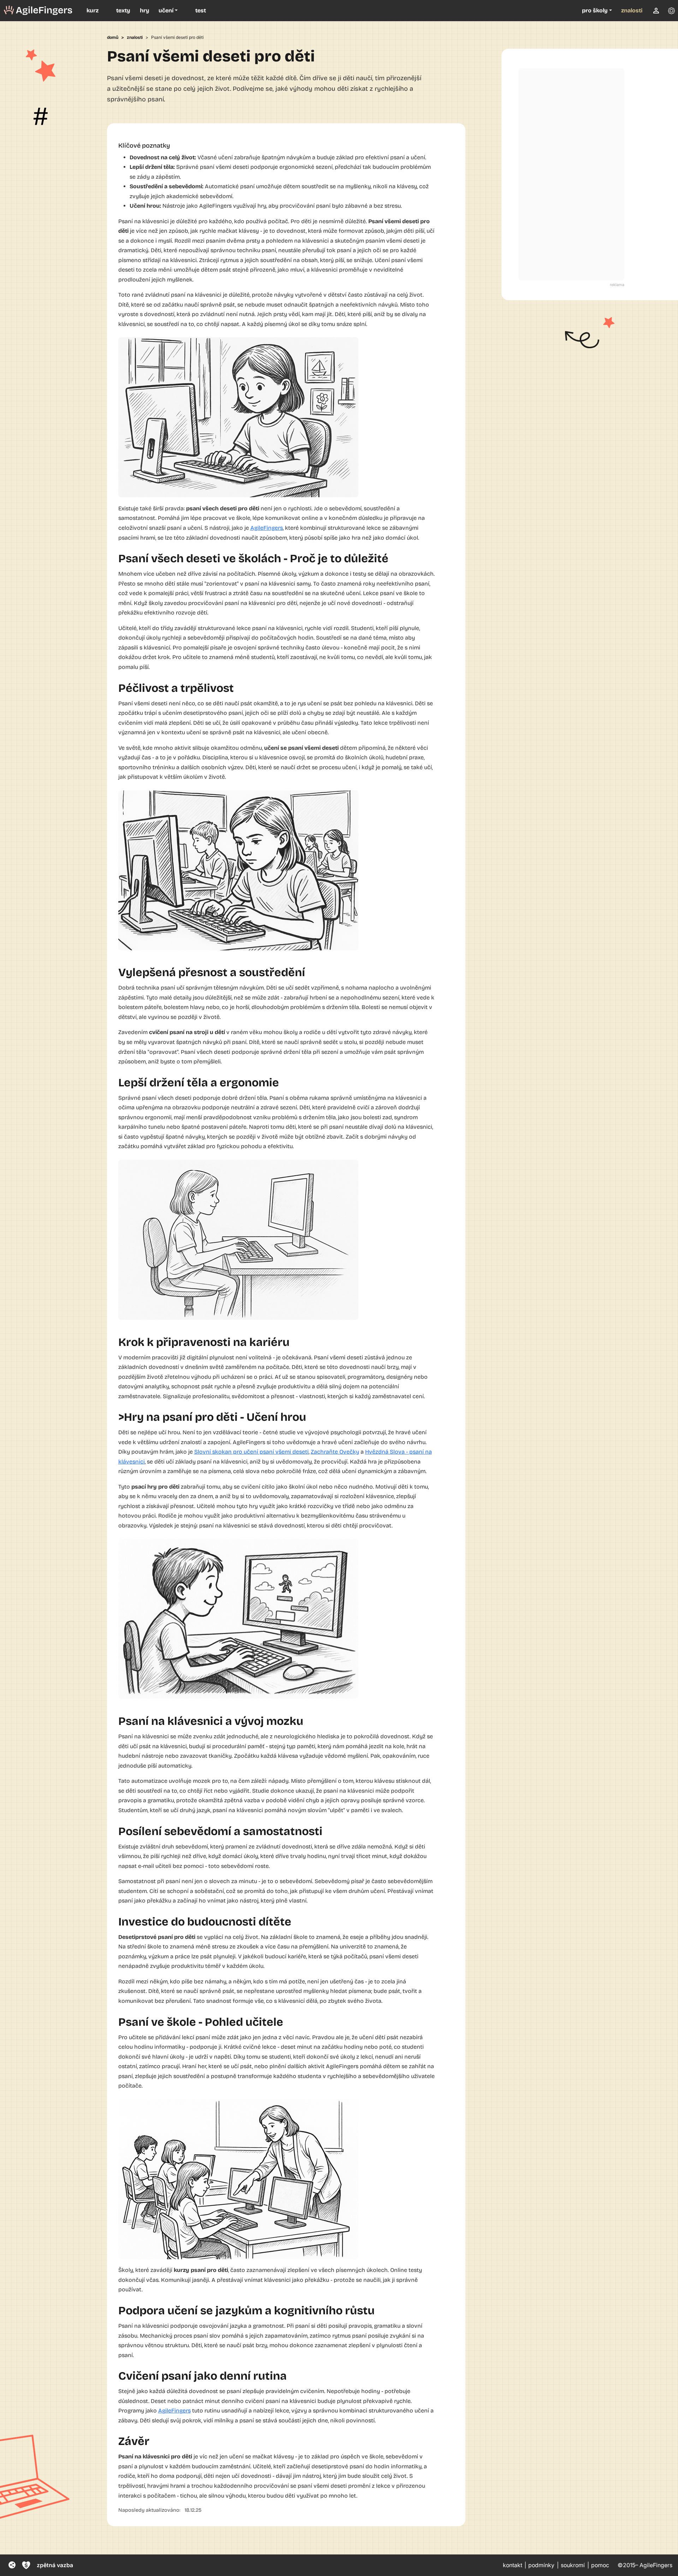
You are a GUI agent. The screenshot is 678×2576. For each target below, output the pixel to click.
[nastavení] (671, 11)
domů (113, 37)
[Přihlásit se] (656, 11)
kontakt (513, 2565)
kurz (93, 10)
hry (145, 10)
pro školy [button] (595, 10)
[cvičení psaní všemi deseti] (38, 11)
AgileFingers (267, 528)
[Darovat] (26, 2565)
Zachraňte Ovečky (335, 1452)
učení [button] (166, 10)
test (201, 10)
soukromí (573, 2565)
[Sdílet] (12, 2565)
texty (123, 10)
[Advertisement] (571, 174)
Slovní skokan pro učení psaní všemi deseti (251, 1452)
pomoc (600, 2565)
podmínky (541, 2565)
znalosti (632, 10)
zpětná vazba (55, 2565)
